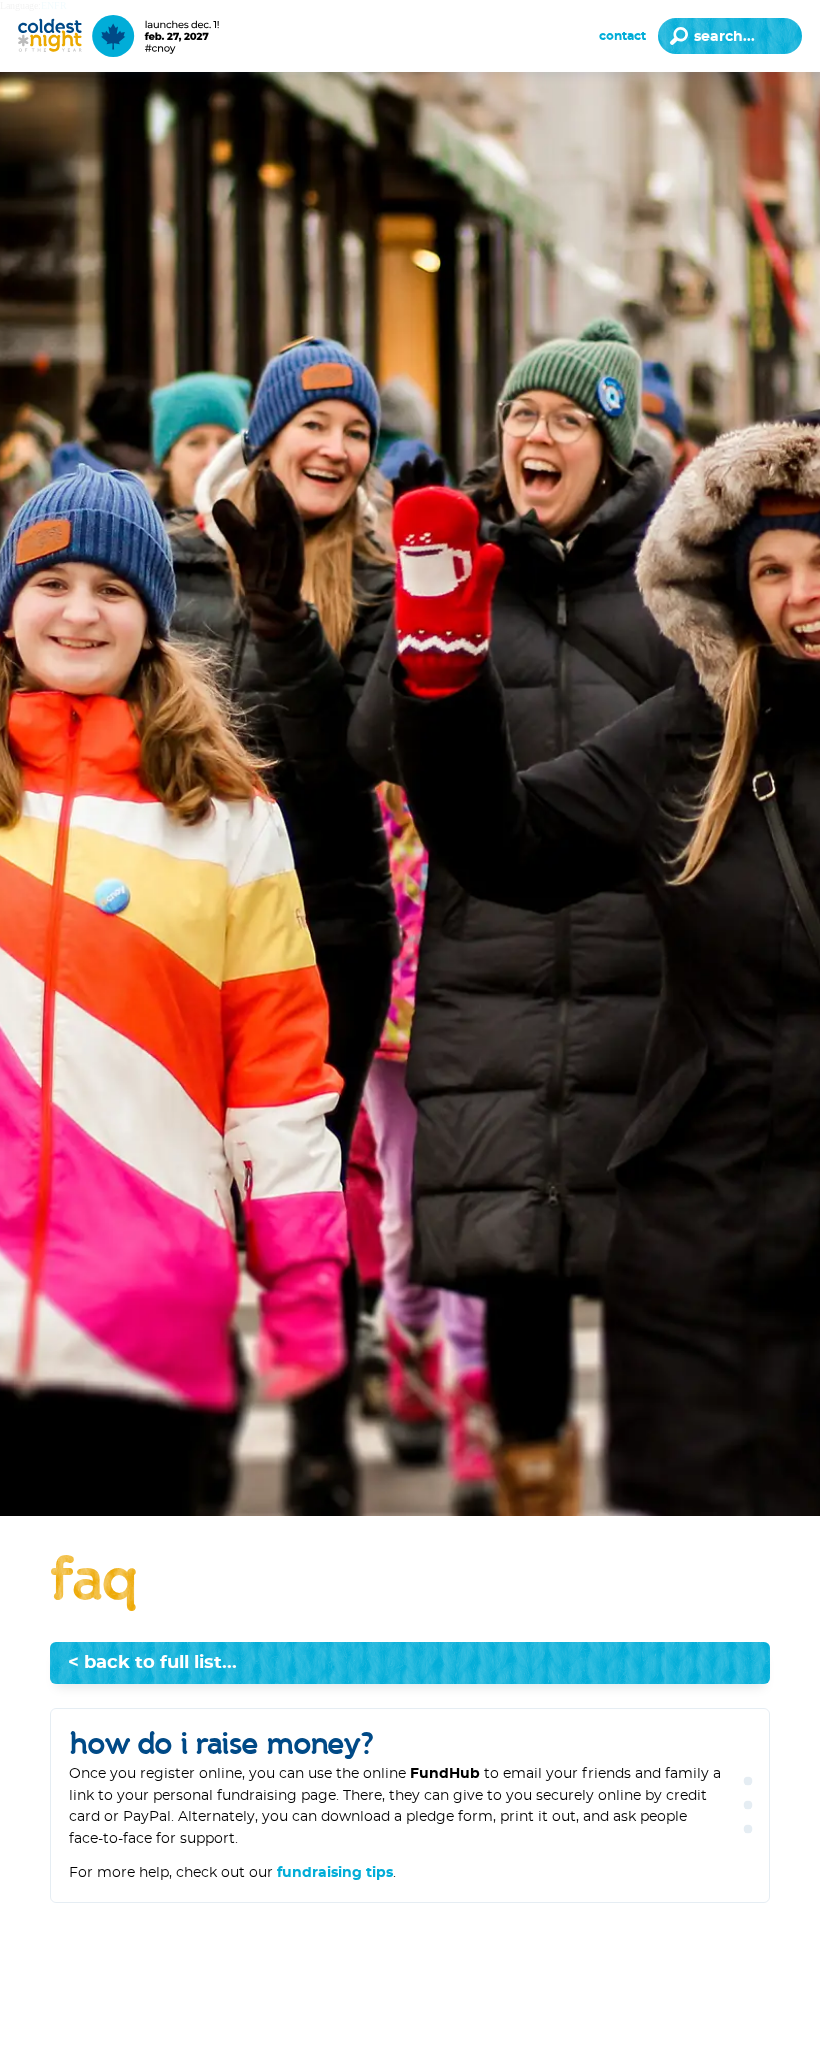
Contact (622, 36)
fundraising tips (335, 1872)
